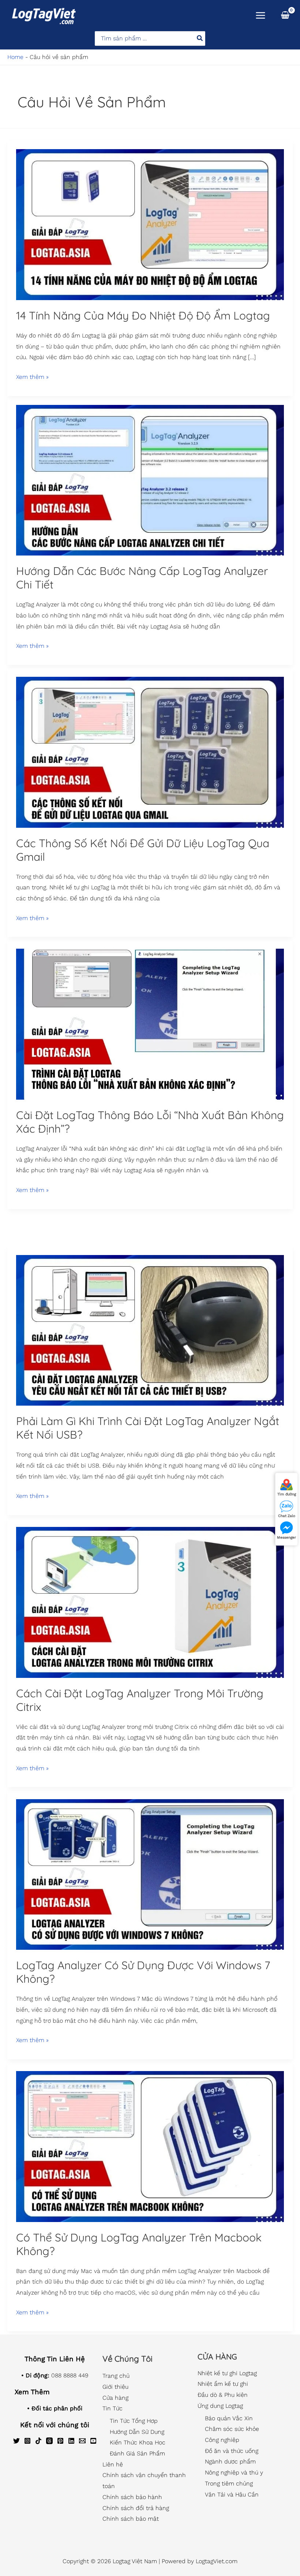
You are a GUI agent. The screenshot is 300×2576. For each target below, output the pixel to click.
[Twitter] (16, 2441)
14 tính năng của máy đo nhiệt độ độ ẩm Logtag (143, 315)
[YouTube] (93, 2441)
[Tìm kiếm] (200, 38)
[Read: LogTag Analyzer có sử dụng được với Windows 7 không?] (150, 1874)
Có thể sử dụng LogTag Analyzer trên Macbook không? (139, 2244)
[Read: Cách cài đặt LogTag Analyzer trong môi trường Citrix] (150, 1602)
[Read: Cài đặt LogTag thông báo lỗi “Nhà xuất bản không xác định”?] (150, 1024)
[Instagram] (27, 2441)
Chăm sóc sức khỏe (232, 2429)
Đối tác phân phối (57, 2408)
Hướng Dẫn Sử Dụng (137, 2432)
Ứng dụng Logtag (220, 2406)
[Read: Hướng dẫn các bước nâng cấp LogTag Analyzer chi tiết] (150, 480)
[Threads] (49, 2441)
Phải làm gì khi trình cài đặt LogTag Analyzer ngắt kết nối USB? (148, 1428)
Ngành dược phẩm (230, 2461)
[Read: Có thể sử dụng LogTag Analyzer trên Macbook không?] (150, 2146)
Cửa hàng (115, 2398)
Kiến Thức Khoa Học (138, 2442)
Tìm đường (287, 1494)
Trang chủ (116, 2376)
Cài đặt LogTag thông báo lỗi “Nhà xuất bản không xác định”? (150, 1122)
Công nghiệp (222, 2440)
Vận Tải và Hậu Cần (232, 2494)
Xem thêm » (32, 376)
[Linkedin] (71, 2441)
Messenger (286, 1537)
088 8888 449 (70, 2375)
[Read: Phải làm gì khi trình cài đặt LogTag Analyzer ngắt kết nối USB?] (150, 1330)
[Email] (82, 2441)
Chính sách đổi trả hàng (136, 2508)
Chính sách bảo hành (132, 2497)
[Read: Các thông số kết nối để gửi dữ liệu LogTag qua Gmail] (150, 752)
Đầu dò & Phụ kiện (223, 2395)
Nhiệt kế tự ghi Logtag (227, 2373)
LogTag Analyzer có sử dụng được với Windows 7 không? (143, 1972)
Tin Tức (112, 2408)
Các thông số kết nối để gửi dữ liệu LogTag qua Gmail (143, 850)
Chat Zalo (287, 1516)
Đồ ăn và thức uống (232, 2451)
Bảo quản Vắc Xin (229, 2418)
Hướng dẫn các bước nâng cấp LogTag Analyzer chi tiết (142, 578)
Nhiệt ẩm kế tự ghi (223, 2384)
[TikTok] (38, 2441)
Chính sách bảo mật (131, 2519)
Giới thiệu (115, 2387)
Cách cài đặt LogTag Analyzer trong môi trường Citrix (140, 1700)
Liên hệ (113, 2464)
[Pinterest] (60, 2441)
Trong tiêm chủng (229, 2483)
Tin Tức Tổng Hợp (134, 2421)
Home (15, 57)
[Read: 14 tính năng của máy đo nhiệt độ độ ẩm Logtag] (150, 224)
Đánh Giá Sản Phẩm (137, 2453)
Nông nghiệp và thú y (234, 2472)
